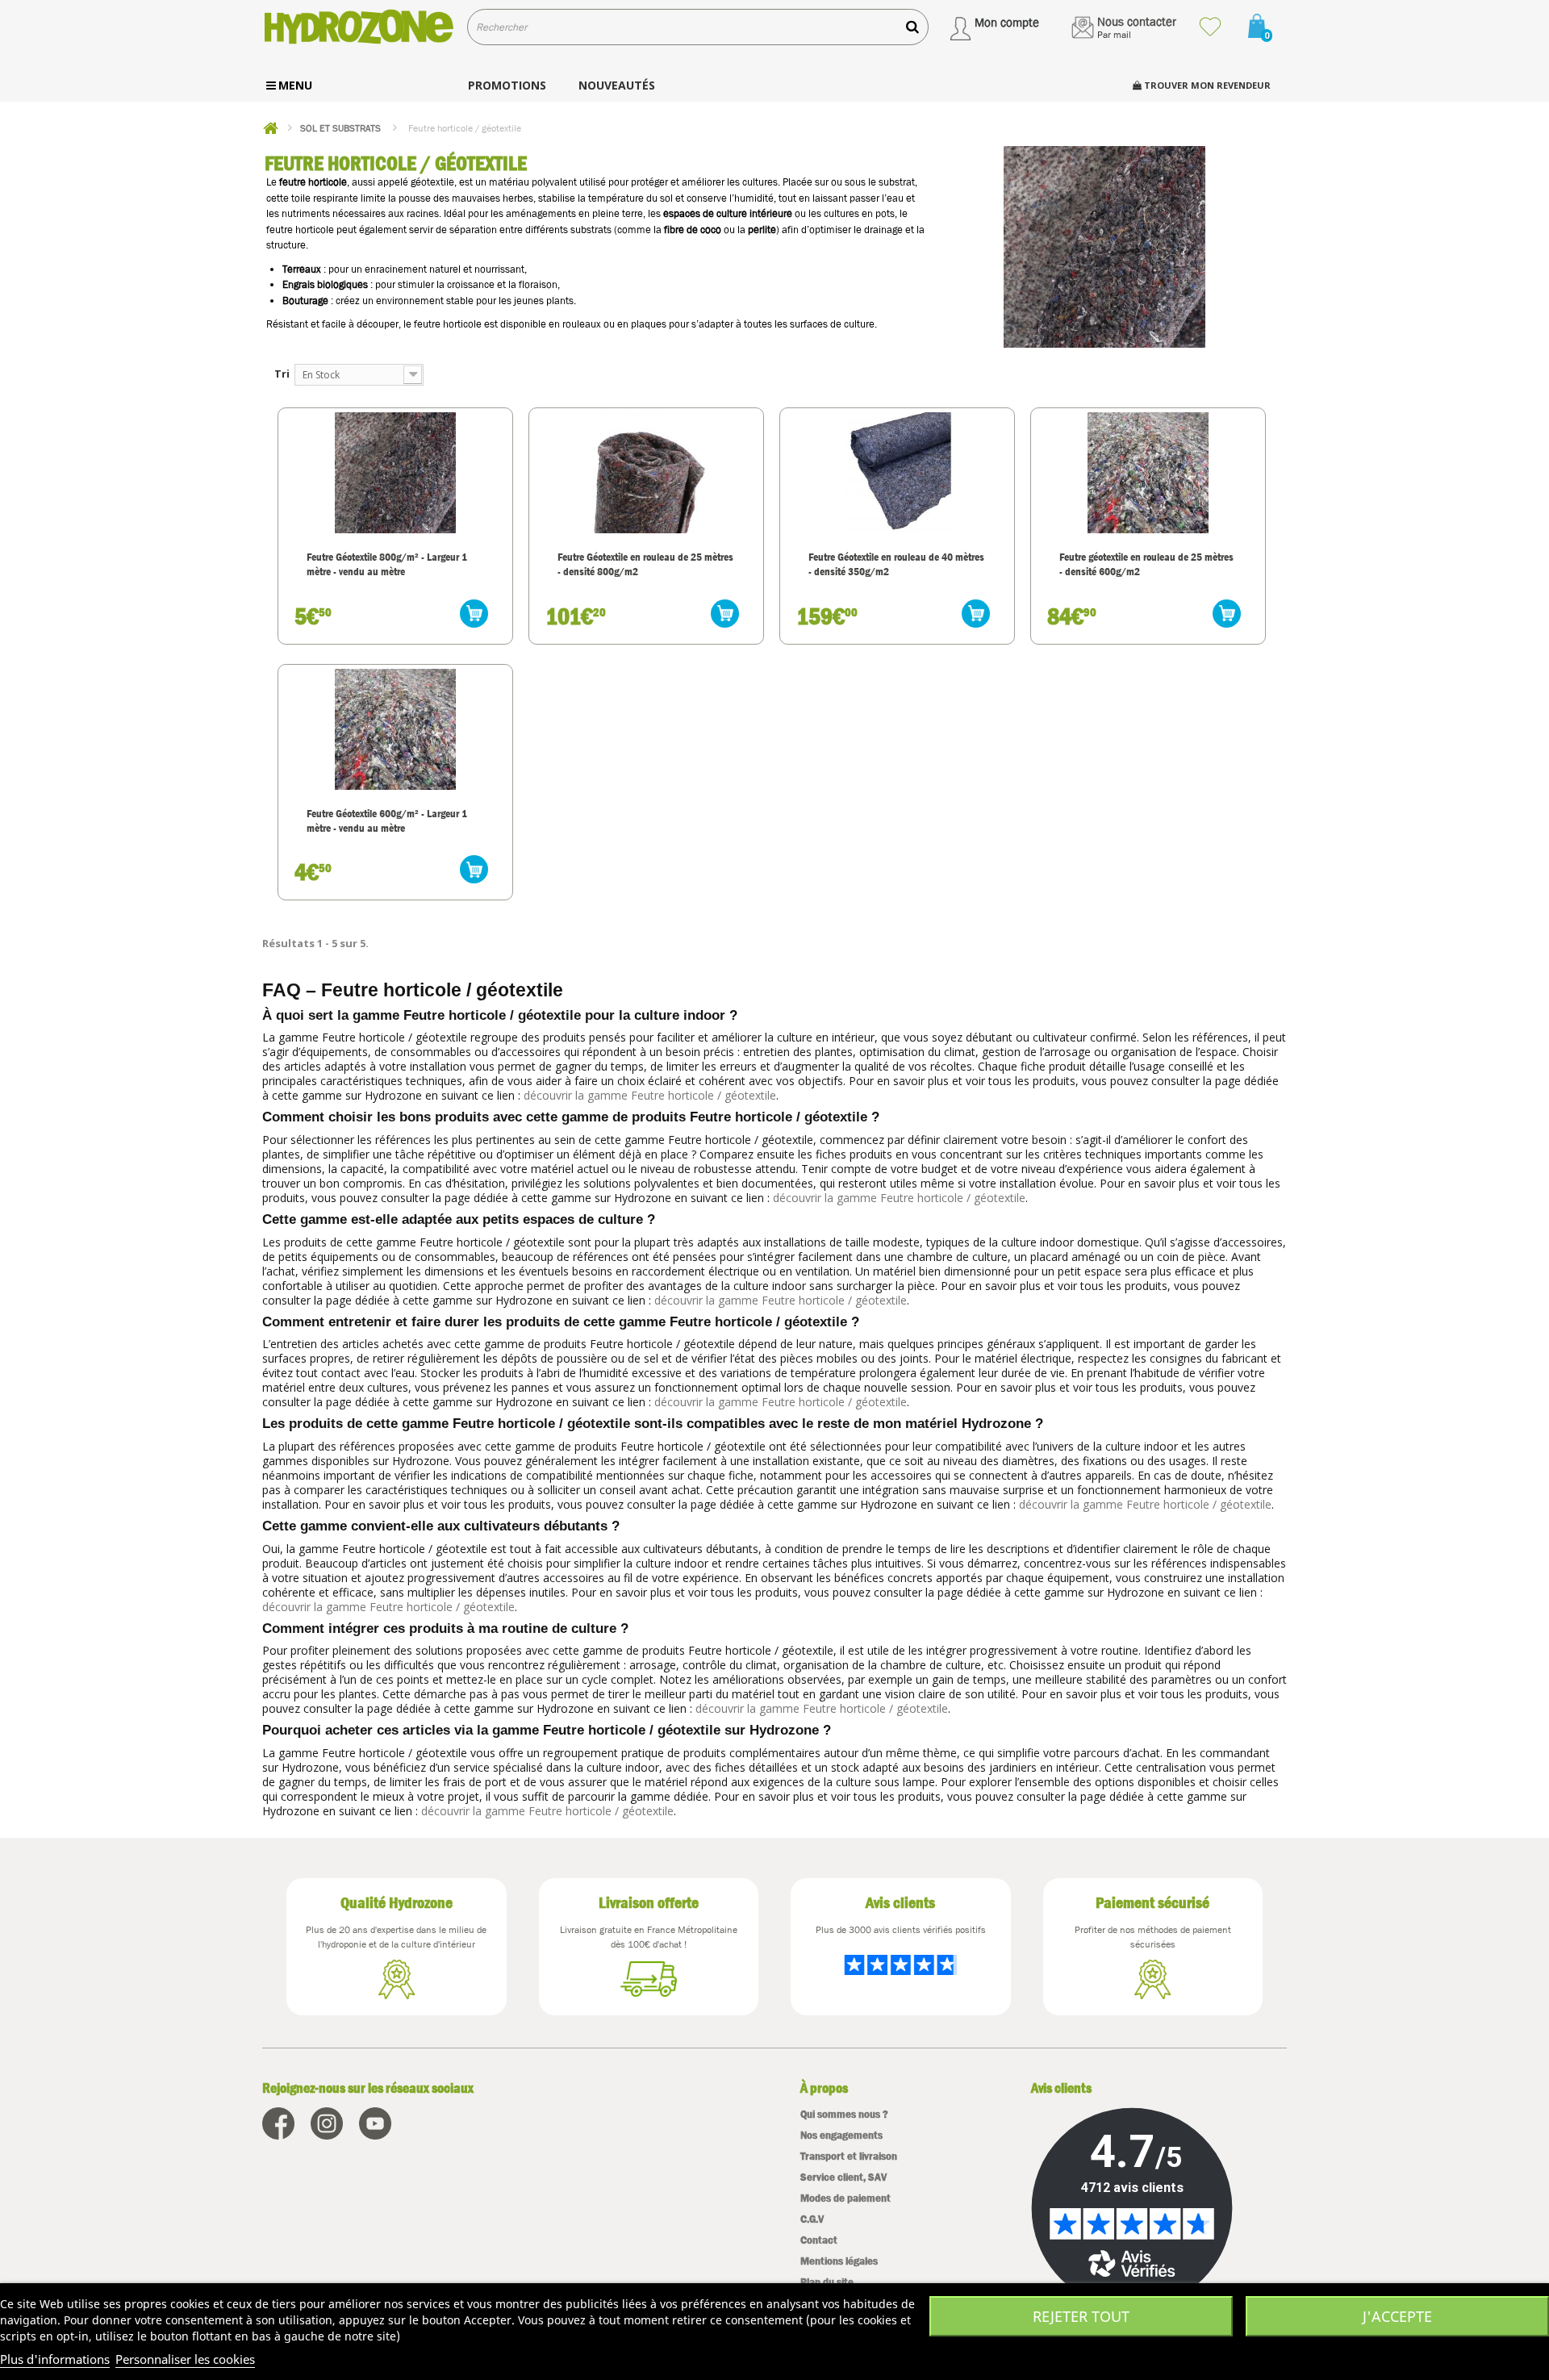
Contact (819, 2240)
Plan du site (827, 2282)
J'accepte (1397, 2316)
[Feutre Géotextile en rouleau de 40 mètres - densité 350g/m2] (897, 473)
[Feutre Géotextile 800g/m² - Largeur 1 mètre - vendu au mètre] (395, 473)
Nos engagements (841, 2135)
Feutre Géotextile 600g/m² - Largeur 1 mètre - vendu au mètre (387, 820)
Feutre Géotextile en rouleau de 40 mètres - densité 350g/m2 (896, 564)
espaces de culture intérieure (728, 213)
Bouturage (305, 301)
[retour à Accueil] (270, 128)
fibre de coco (693, 230)
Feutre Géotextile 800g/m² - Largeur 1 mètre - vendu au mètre (387, 564)
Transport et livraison (849, 2156)
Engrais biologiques (325, 284)
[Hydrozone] (359, 27)
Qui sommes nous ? (844, 2114)
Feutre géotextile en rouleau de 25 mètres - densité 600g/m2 (1146, 564)
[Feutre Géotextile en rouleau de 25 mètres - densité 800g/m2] (646, 473)
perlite (762, 230)
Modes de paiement (845, 2198)
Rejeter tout (1081, 2316)
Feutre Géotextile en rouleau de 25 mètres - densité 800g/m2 (645, 564)
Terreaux (302, 269)
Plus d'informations (55, 2359)
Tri (282, 374)
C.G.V (812, 2219)
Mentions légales (839, 2261)
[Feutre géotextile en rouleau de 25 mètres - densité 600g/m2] (1148, 473)
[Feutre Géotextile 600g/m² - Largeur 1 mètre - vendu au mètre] (395, 729)
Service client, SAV (843, 2177)
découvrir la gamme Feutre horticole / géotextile (650, 1095)
